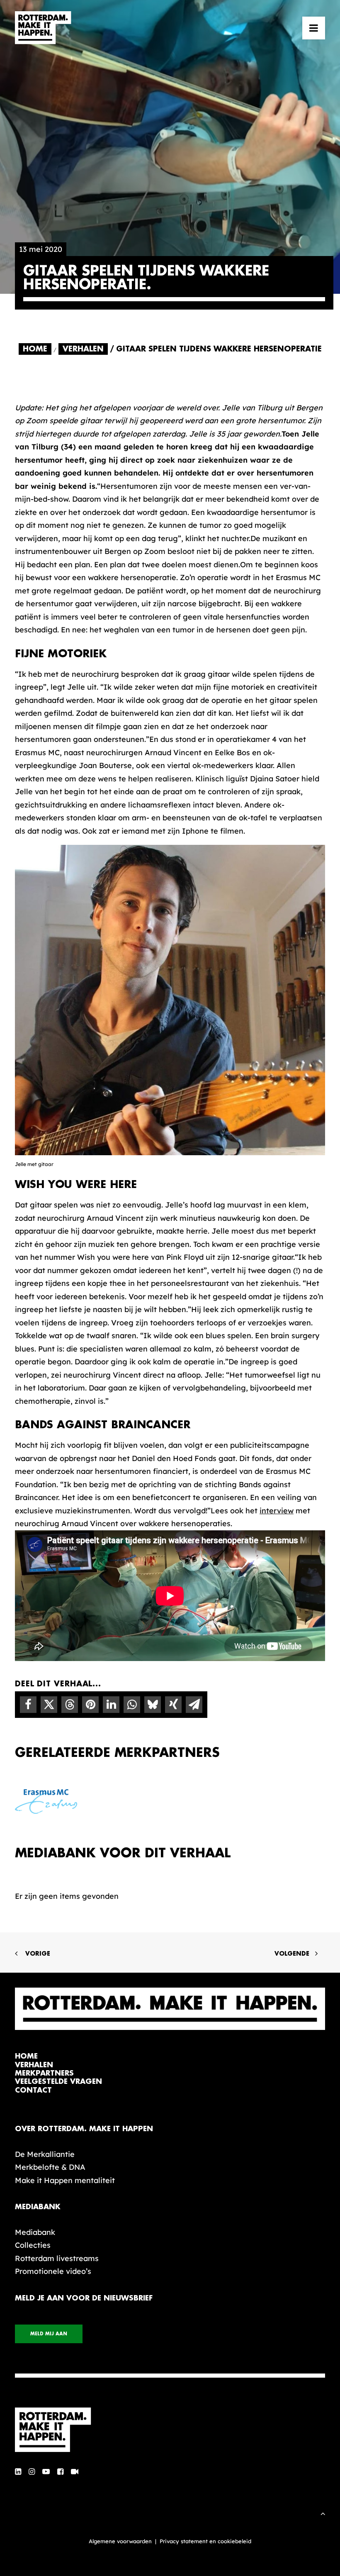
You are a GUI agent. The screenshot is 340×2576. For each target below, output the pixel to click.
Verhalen (83, 349)
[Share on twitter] (49, 1705)
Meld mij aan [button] (49, 2334)
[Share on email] (194, 1705)
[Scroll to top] (323, 2513)
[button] (314, 28)
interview (277, 1511)
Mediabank (35, 2232)
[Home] (170, 2430)
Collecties (33, 2245)
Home (35, 349)
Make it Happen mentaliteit (65, 2180)
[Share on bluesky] (153, 1705)
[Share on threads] (70, 1705)
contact (33, 2090)
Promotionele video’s (53, 2271)
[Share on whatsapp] (132, 1705)
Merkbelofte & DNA (50, 2167)
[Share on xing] (173, 1705)
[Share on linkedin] (111, 1705)
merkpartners (44, 2073)
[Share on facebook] (28, 1705)
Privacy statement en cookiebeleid (205, 2541)
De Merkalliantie (45, 2154)
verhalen (34, 2065)
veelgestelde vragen (58, 2082)
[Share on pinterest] (90, 1705)
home (26, 2056)
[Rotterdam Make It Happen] (43, 28)
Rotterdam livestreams (57, 2258)
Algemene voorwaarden (120, 2541)
